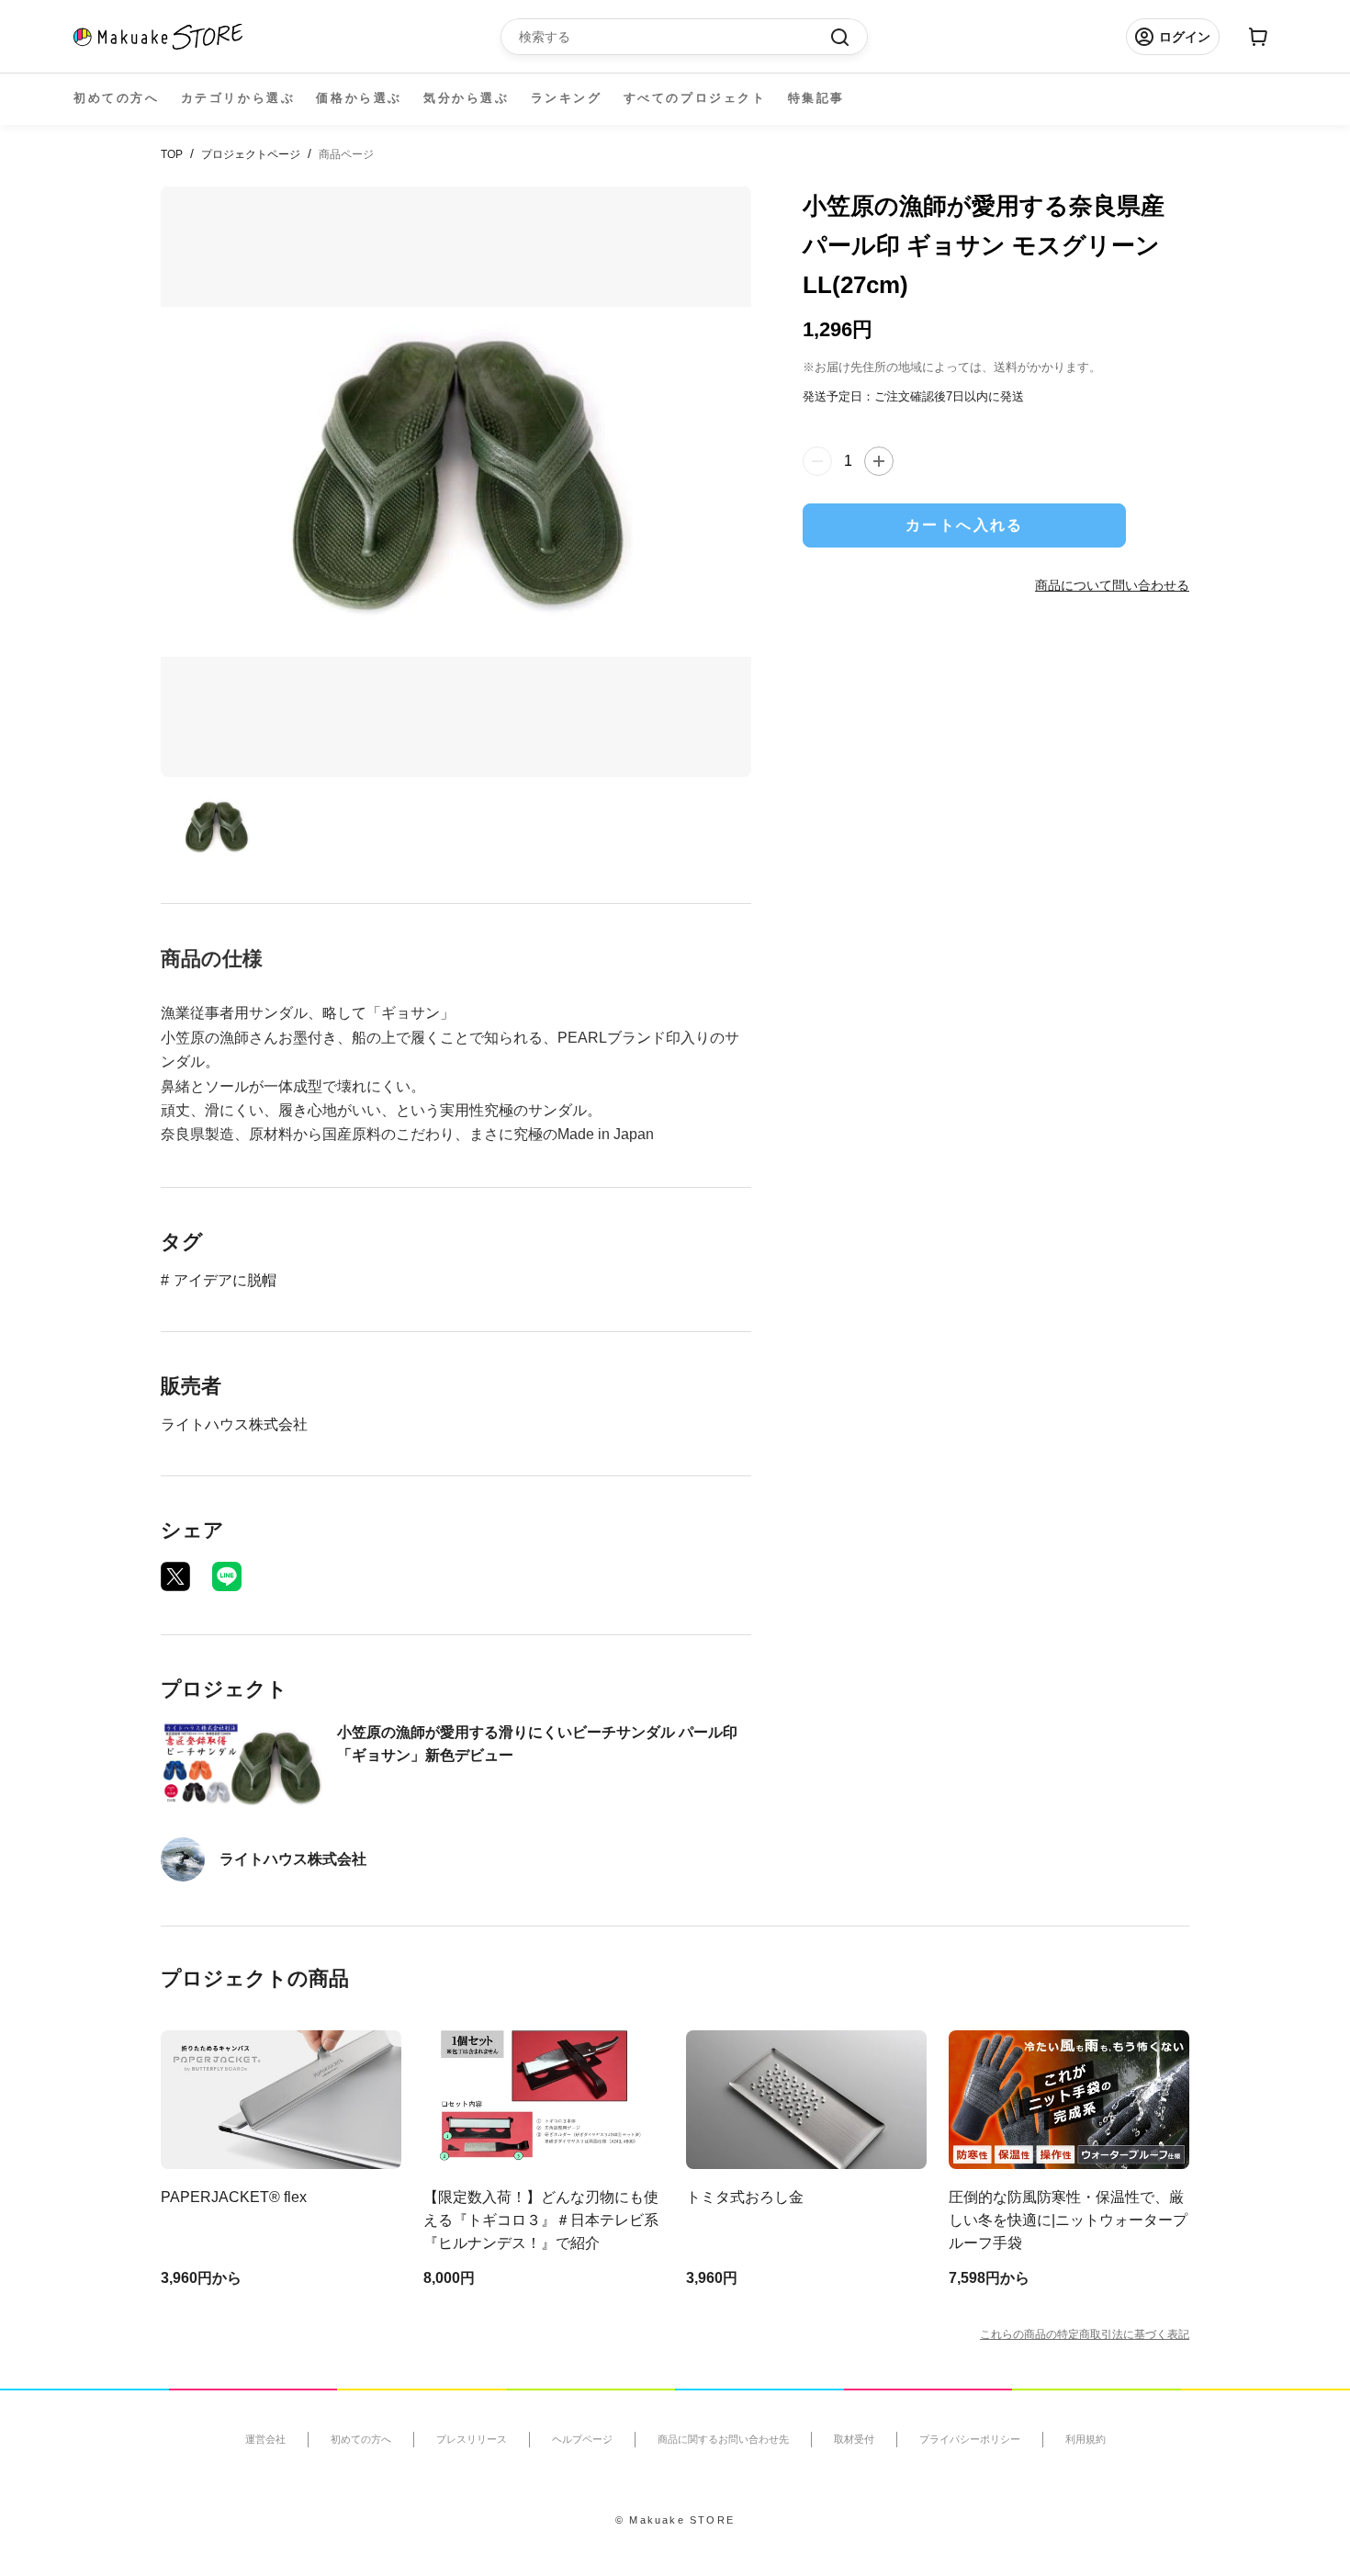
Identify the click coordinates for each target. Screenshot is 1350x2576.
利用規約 (1086, 2439)
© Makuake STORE (675, 2520)
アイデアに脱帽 (225, 1280)
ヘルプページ (582, 2439)
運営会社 (265, 2439)
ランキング (567, 98)
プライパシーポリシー (970, 2439)
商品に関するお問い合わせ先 (723, 2439)
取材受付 (854, 2439)
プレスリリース (472, 2439)
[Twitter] (175, 1576)
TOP (172, 154)
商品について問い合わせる (1112, 585)
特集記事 (816, 98)
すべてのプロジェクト (695, 98)
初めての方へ (117, 98)
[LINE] (227, 1576)
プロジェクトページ (251, 154)
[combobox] (675, 37)
